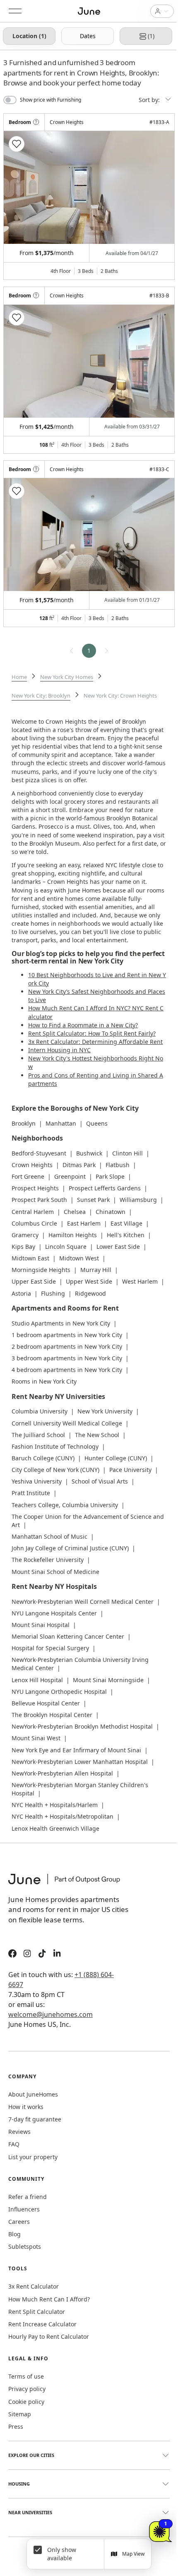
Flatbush (118, 1165)
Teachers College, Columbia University (65, 1505)
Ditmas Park (79, 1165)
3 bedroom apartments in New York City (67, 1358)
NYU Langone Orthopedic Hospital (59, 1692)
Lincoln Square (66, 1247)
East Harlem (84, 1223)
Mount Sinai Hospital (41, 1625)
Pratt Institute (31, 1493)
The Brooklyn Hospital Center (52, 1715)
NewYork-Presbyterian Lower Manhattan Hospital (80, 1762)
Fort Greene (28, 1176)
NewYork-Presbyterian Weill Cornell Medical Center (83, 1602)
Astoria (21, 1293)
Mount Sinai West (36, 1738)
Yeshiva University (37, 1481)
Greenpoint (70, 1176)
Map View (133, 2554)
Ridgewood (90, 1293)
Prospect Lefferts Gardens (105, 1188)
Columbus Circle (34, 1223)
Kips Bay (23, 1247)
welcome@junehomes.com (51, 2014)
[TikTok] (42, 1955)
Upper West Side (89, 1281)
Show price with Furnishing (51, 100)
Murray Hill (96, 1270)
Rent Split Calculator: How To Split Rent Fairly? (92, 1033)
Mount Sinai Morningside (108, 1680)
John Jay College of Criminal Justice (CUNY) (70, 1548)
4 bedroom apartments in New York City (67, 1370)
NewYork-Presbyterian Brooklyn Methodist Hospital (82, 1726)
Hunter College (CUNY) (116, 1458)
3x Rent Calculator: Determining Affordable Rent (95, 1042)
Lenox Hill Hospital (37, 1680)
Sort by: (150, 100)
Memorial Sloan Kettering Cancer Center (68, 1636)
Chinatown (111, 1212)
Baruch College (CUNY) (43, 1458)
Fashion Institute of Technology (55, 1446)
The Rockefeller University (48, 1560)
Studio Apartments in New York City (61, 1323)
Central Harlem (33, 1212)
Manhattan (61, 1123)
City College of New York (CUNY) (55, 1470)
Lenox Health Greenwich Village (55, 1828)
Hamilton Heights (73, 1235)
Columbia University (40, 1411)
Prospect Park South (39, 1200)
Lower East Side (118, 1247)
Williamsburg (138, 1200)
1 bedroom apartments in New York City (67, 1335)
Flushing (53, 1293)
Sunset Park (93, 1200)
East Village (126, 1223)
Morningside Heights (41, 1270)
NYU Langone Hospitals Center (54, 1613)
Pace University (130, 1470)
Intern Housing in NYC (59, 1050)
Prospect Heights (35, 1188)
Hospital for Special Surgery (50, 1648)
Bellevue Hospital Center (46, 1703)
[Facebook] (12, 1955)
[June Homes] (68, 1884)
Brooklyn (24, 1123)
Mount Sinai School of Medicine (55, 1572)
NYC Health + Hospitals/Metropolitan (63, 1816)
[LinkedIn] (57, 1955)
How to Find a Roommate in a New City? (83, 1025)
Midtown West (79, 1258)
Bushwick (89, 1153)
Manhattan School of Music (49, 1536)
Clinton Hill (127, 1153)
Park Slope (110, 1176)
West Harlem (140, 1281)
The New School (97, 1435)
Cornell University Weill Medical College (67, 1423)
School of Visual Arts (100, 1481)
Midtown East (30, 1258)
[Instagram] (27, 1955)
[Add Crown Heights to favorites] (17, 144)
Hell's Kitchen (126, 1235)
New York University (105, 1411)
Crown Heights (32, 1165)
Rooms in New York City (44, 1381)
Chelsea (75, 1212)
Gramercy (25, 1235)
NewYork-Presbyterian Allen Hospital (62, 1773)
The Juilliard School (38, 1435)
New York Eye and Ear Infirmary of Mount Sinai (76, 1750)
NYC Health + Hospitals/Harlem (55, 1805)
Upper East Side (34, 1281)
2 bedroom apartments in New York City (67, 1346)
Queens (97, 1123)
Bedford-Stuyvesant (39, 1153)
